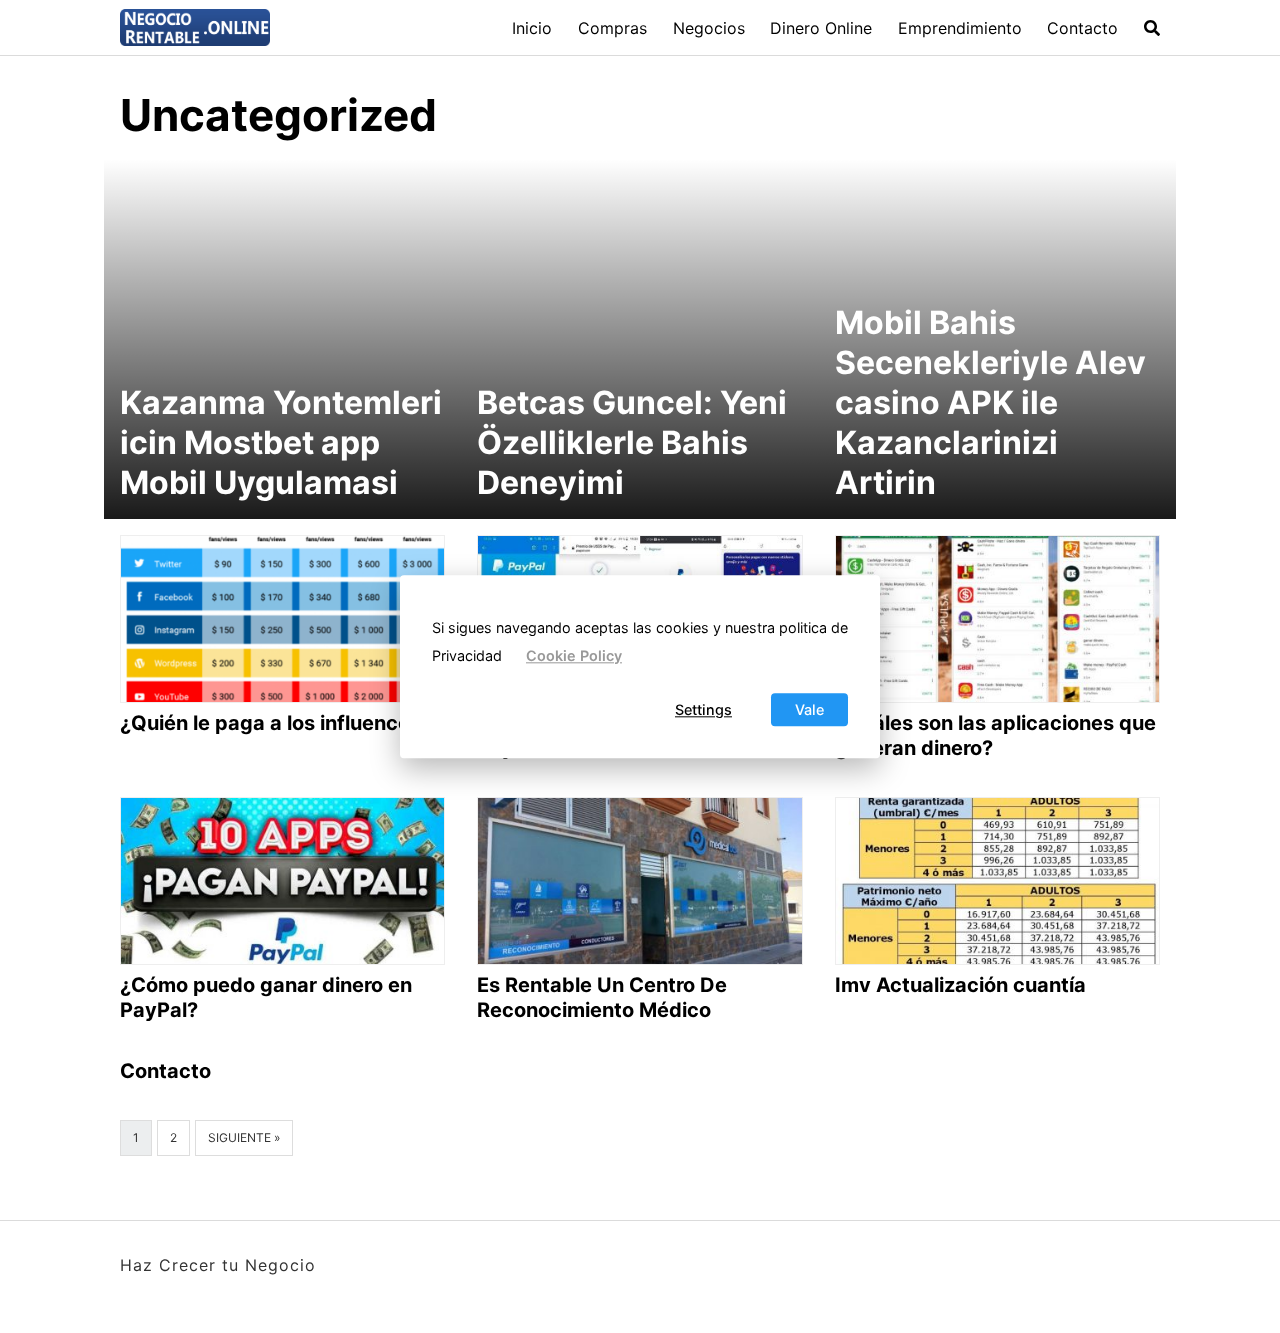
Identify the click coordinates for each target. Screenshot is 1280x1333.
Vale (809, 709)
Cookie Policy (574, 656)
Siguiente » (244, 1137)
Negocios (709, 28)
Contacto (1082, 28)
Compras (612, 28)
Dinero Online (821, 28)
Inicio (532, 28)
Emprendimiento (960, 28)
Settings (703, 709)
